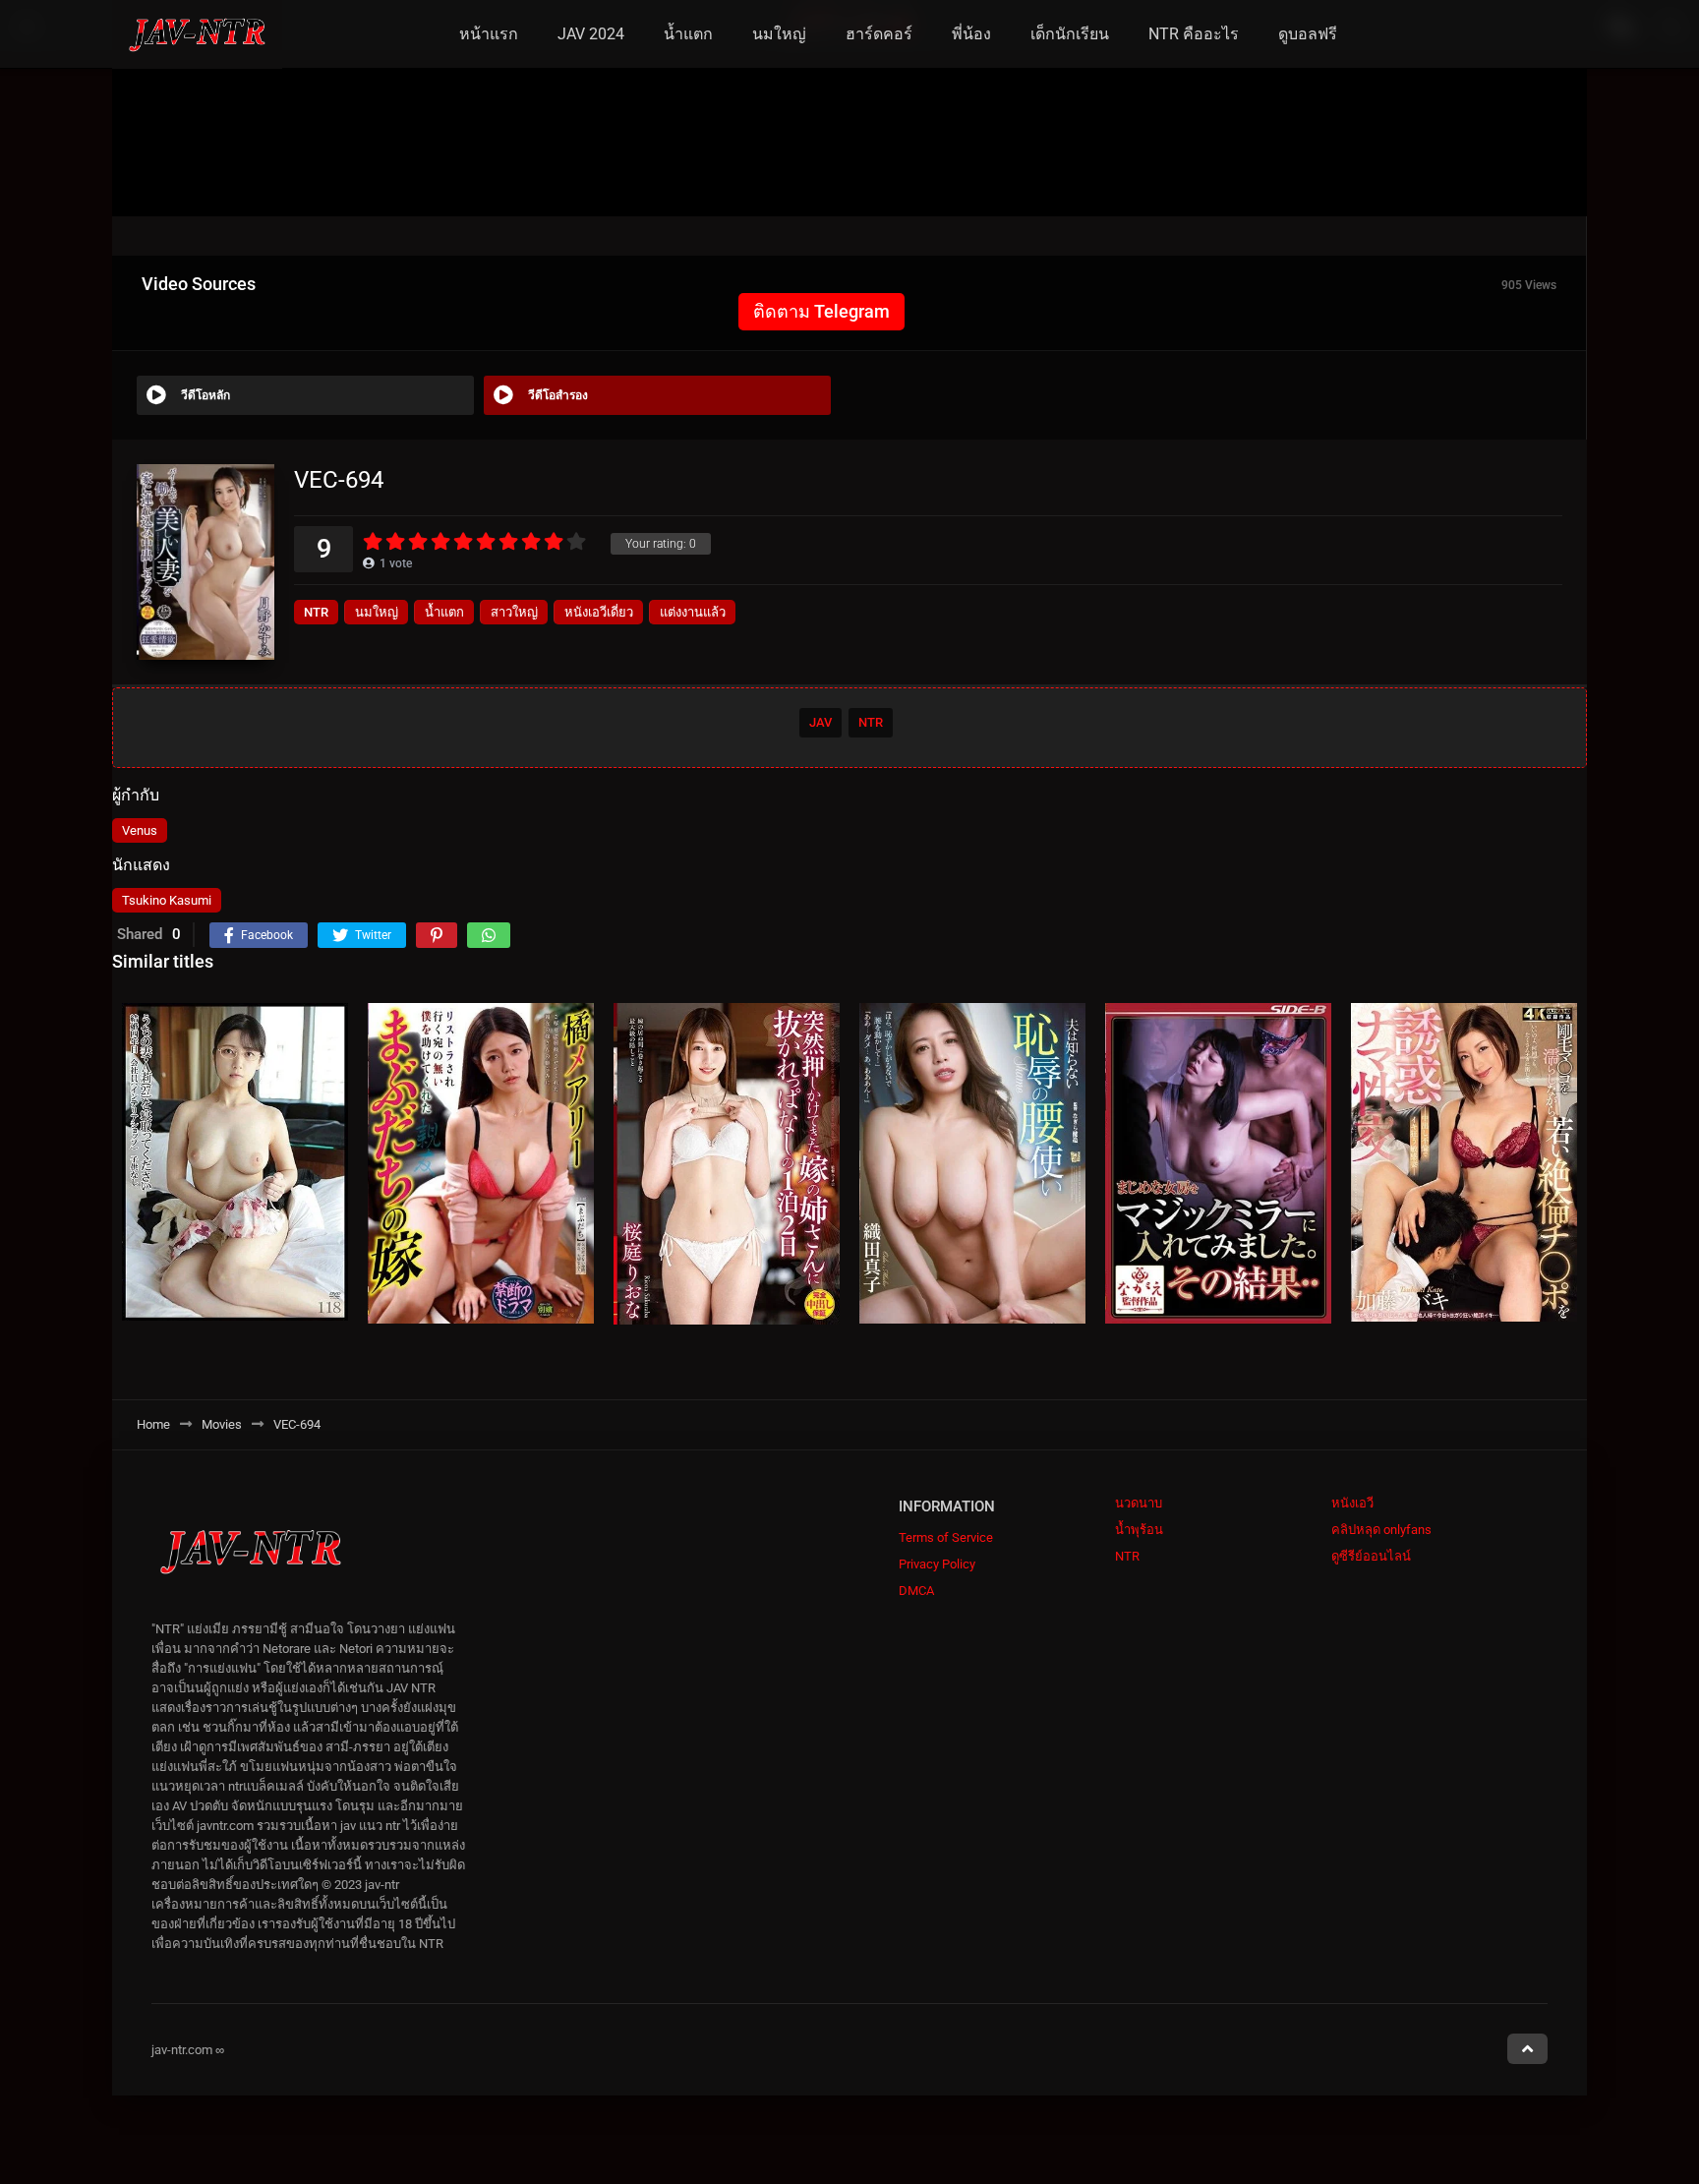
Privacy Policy (937, 1564)
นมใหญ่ (779, 34)
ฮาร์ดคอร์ (879, 34)
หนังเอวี (1352, 1503)
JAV (820, 722)
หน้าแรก (489, 34)
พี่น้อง (971, 34)
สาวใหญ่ (514, 612)
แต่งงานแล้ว (693, 612)
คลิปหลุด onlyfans (1381, 1530)
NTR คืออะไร (1194, 34)
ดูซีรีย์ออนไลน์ (1371, 1556)
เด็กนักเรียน (1070, 34)
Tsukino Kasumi (167, 900)
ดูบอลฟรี (1308, 34)
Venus (140, 830)
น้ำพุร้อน (1139, 1530)
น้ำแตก (688, 34)
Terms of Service (946, 1537)
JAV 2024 (591, 34)
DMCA (916, 1591)
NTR (316, 612)
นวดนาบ (1139, 1503)
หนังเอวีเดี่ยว (599, 612)
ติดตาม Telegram (821, 311)
